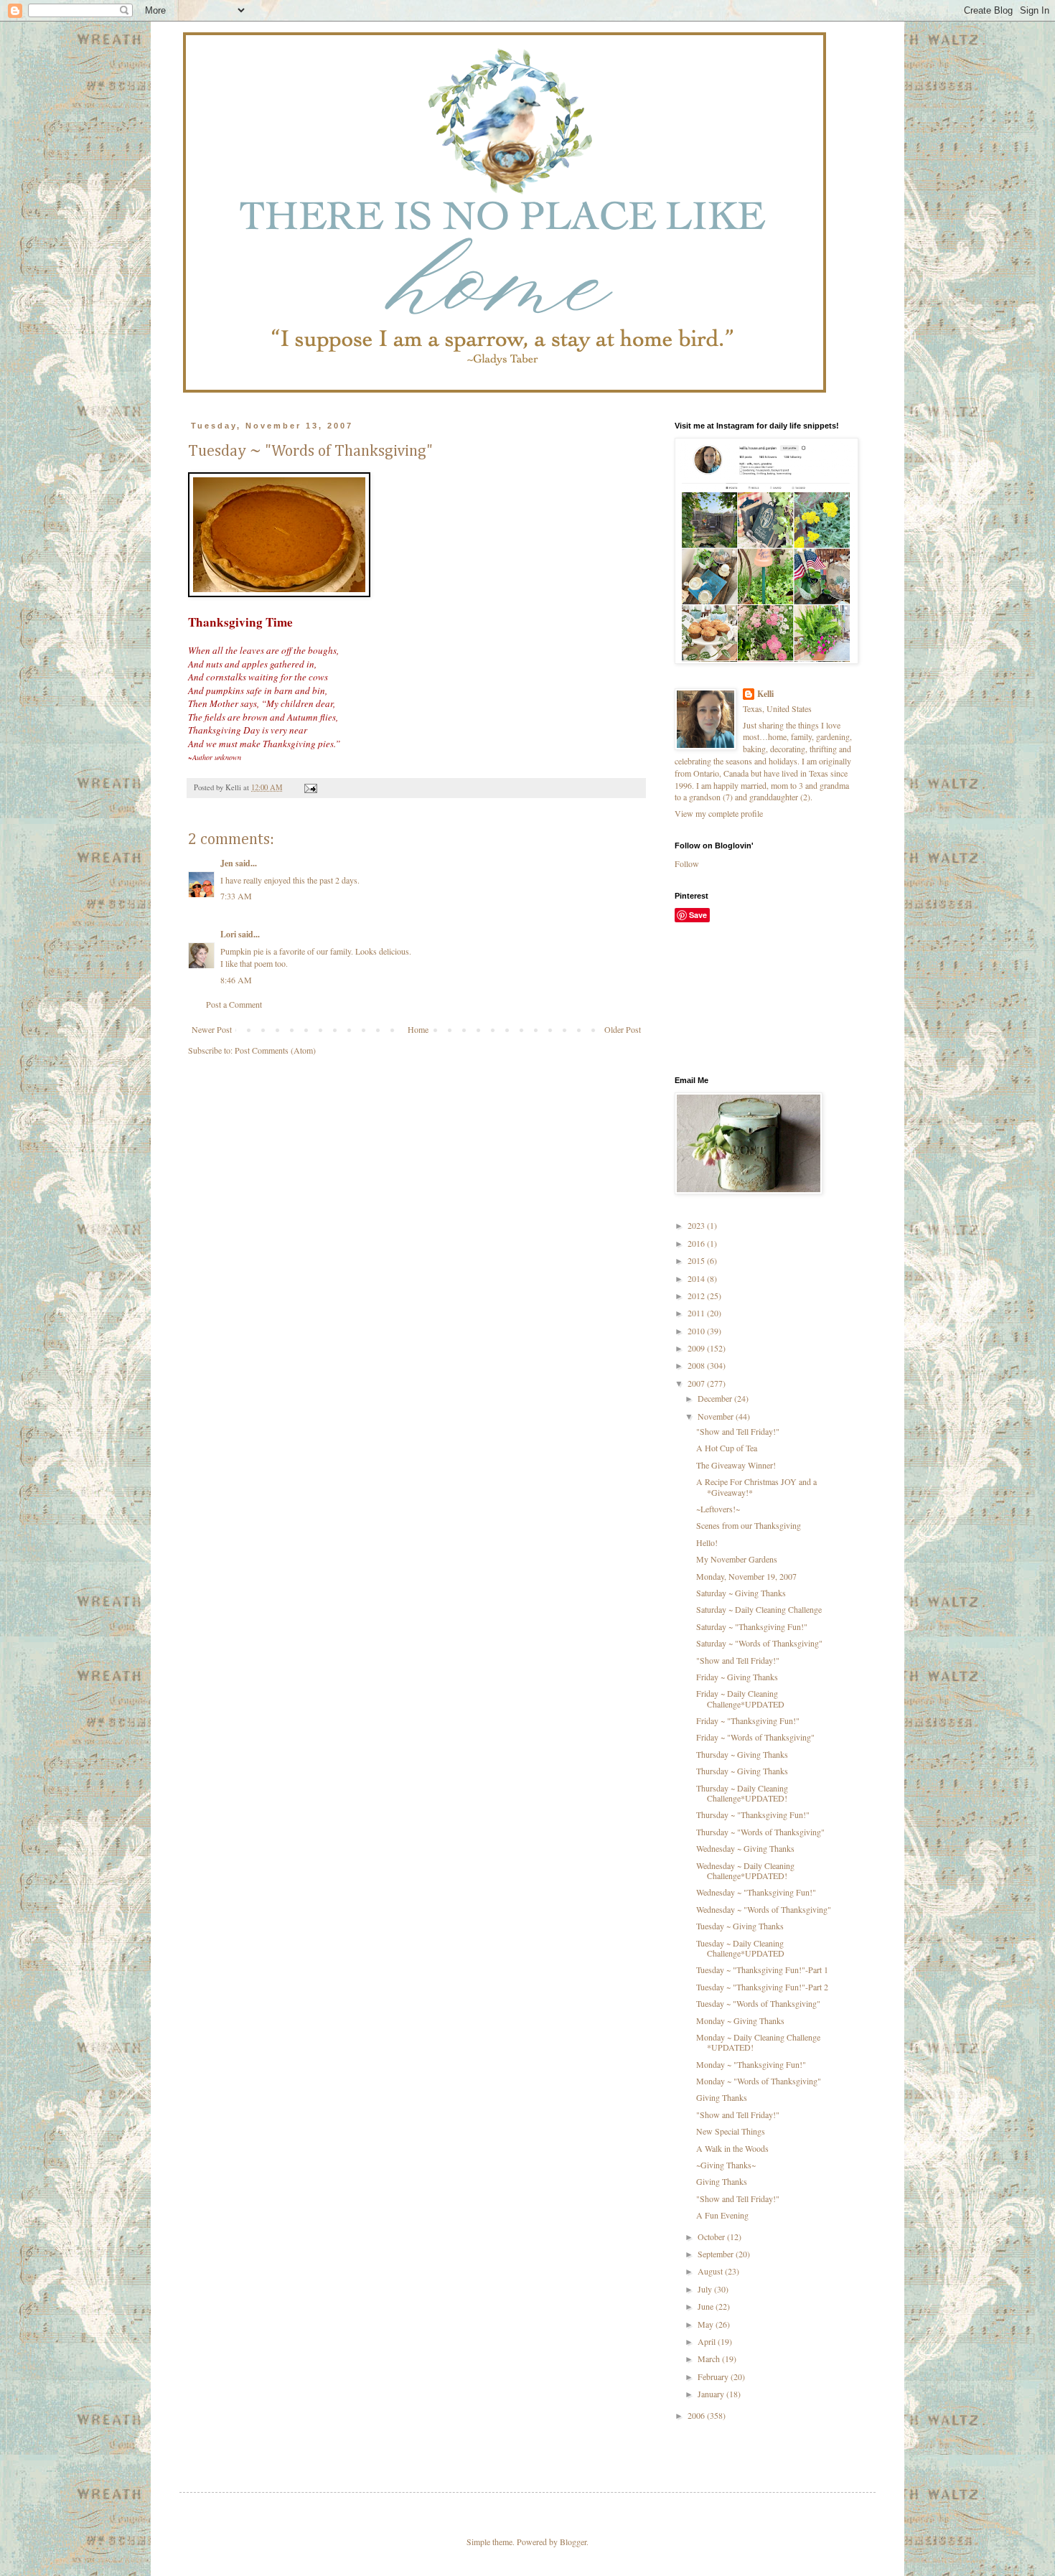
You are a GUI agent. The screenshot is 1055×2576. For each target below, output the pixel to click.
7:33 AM (236, 896)
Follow (687, 863)
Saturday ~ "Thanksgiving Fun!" (752, 1626)
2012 (697, 1296)
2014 (697, 1278)
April (708, 2341)
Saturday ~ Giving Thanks (741, 1593)
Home (418, 1029)
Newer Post (212, 1029)
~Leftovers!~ (718, 1509)
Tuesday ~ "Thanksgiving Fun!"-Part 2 (762, 1987)
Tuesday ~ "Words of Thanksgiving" (758, 2003)
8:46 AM (236, 980)
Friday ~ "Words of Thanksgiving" (755, 1737)
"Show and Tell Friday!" (738, 1431)
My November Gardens (737, 1559)
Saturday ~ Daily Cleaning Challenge (759, 1609)
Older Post (623, 1029)
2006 (697, 2415)
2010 (697, 1331)
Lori (228, 934)
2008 (697, 1365)
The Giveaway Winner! (736, 1465)
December (716, 1398)
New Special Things (731, 2131)
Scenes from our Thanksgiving (749, 1525)
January (712, 2394)
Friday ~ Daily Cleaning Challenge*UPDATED (740, 1698)
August (711, 2271)
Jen (227, 863)
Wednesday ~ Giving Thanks (745, 1848)
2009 (697, 1348)
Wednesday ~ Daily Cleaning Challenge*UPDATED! (745, 1870)
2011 (697, 1313)
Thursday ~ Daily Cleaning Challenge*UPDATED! (742, 1793)
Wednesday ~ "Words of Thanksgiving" (764, 1909)
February (714, 2376)
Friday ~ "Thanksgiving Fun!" (748, 1720)
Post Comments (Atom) (275, 1050)
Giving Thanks (722, 2097)
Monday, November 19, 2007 (746, 1576)
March (710, 2359)
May (707, 2324)
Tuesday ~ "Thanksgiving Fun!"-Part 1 (762, 1970)
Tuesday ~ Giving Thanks (740, 1926)
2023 (697, 1225)
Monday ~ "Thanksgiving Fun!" (751, 2064)
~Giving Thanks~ (726, 2165)
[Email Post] (310, 787)
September (717, 2254)
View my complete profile (719, 813)
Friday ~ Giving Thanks (737, 1677)
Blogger (573, 2542)
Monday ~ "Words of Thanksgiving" (759, 2081)
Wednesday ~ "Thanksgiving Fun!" (756, 1892)
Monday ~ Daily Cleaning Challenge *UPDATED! (758, 2042)
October (712, 2237)
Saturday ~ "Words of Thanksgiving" (759, 1643)
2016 (697, 1243)
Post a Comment (234, 1004)
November (717, 1416)
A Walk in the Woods (732, 2148)
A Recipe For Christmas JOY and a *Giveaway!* (756, 1486)
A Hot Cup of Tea (727, 1448)
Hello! (707, 1542)
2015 (697, 1260)
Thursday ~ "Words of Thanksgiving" (760, 1832)
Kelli (765, 694)
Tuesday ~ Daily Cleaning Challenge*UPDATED (740, 1948)
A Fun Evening (722, 2215)
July (706, 2289)
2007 (697, 1383)
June (707, 2306)
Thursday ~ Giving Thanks (742, 1754)
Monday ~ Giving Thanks (740, 2020)
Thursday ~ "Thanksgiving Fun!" (753, 1814)
